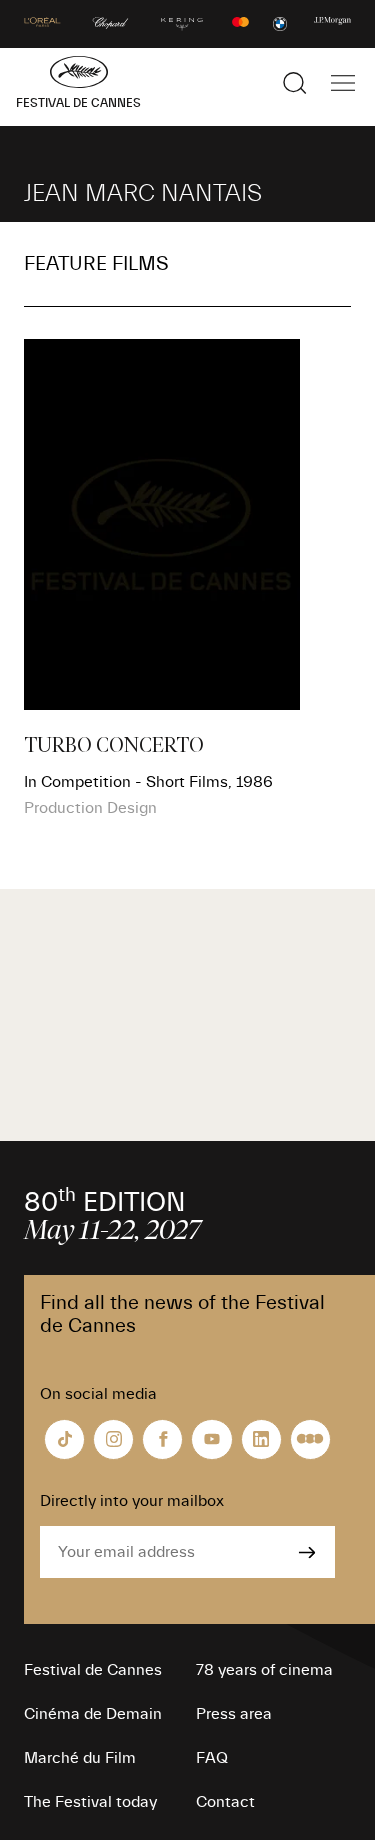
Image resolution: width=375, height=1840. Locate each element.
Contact (225, 1802)
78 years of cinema (264, 1670)
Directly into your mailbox (132, 1501)
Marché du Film (80, 1758)
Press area (234, 1714)
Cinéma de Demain (93, 1714)
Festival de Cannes (93, 1670)
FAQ (212, 1758)
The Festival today (90, 1802)
